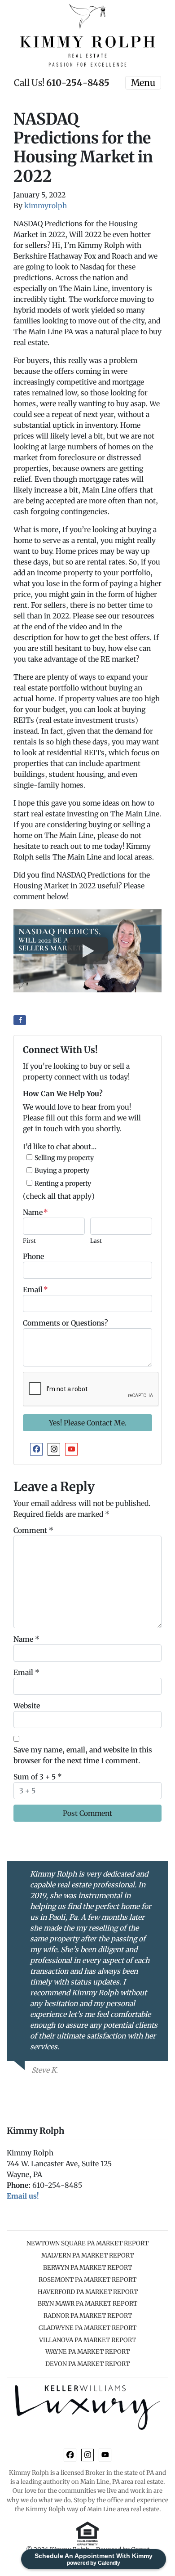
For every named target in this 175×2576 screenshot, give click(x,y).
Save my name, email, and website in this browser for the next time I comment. (83, 1755)
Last (96, 1241)
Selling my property (64, 1158)
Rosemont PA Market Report (87, 2280)
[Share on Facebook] (20, 1020)
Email (35, 1290)
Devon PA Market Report (87, 2364)
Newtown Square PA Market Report (87, 2243)
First (29, 1241)
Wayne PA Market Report (87, 2352)
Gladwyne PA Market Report (87, 2328)
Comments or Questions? (66, 1323)
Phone (33, 1256)
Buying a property (62, 1170)
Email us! (23, 2196)
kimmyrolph (46, 206)
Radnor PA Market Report (88, 2316)
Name (35, 1212)
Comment (33, 1530)
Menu (143, 83)
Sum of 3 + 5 (38, 1777)
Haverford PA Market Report (88, 2292)
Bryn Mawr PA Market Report (87, 2304)
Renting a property (63, 1183)
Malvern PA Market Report (87, 2256)
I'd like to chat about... (60, 1147)
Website (27, 1706)
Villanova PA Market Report (87, 2340)
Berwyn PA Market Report (87, 2268)
